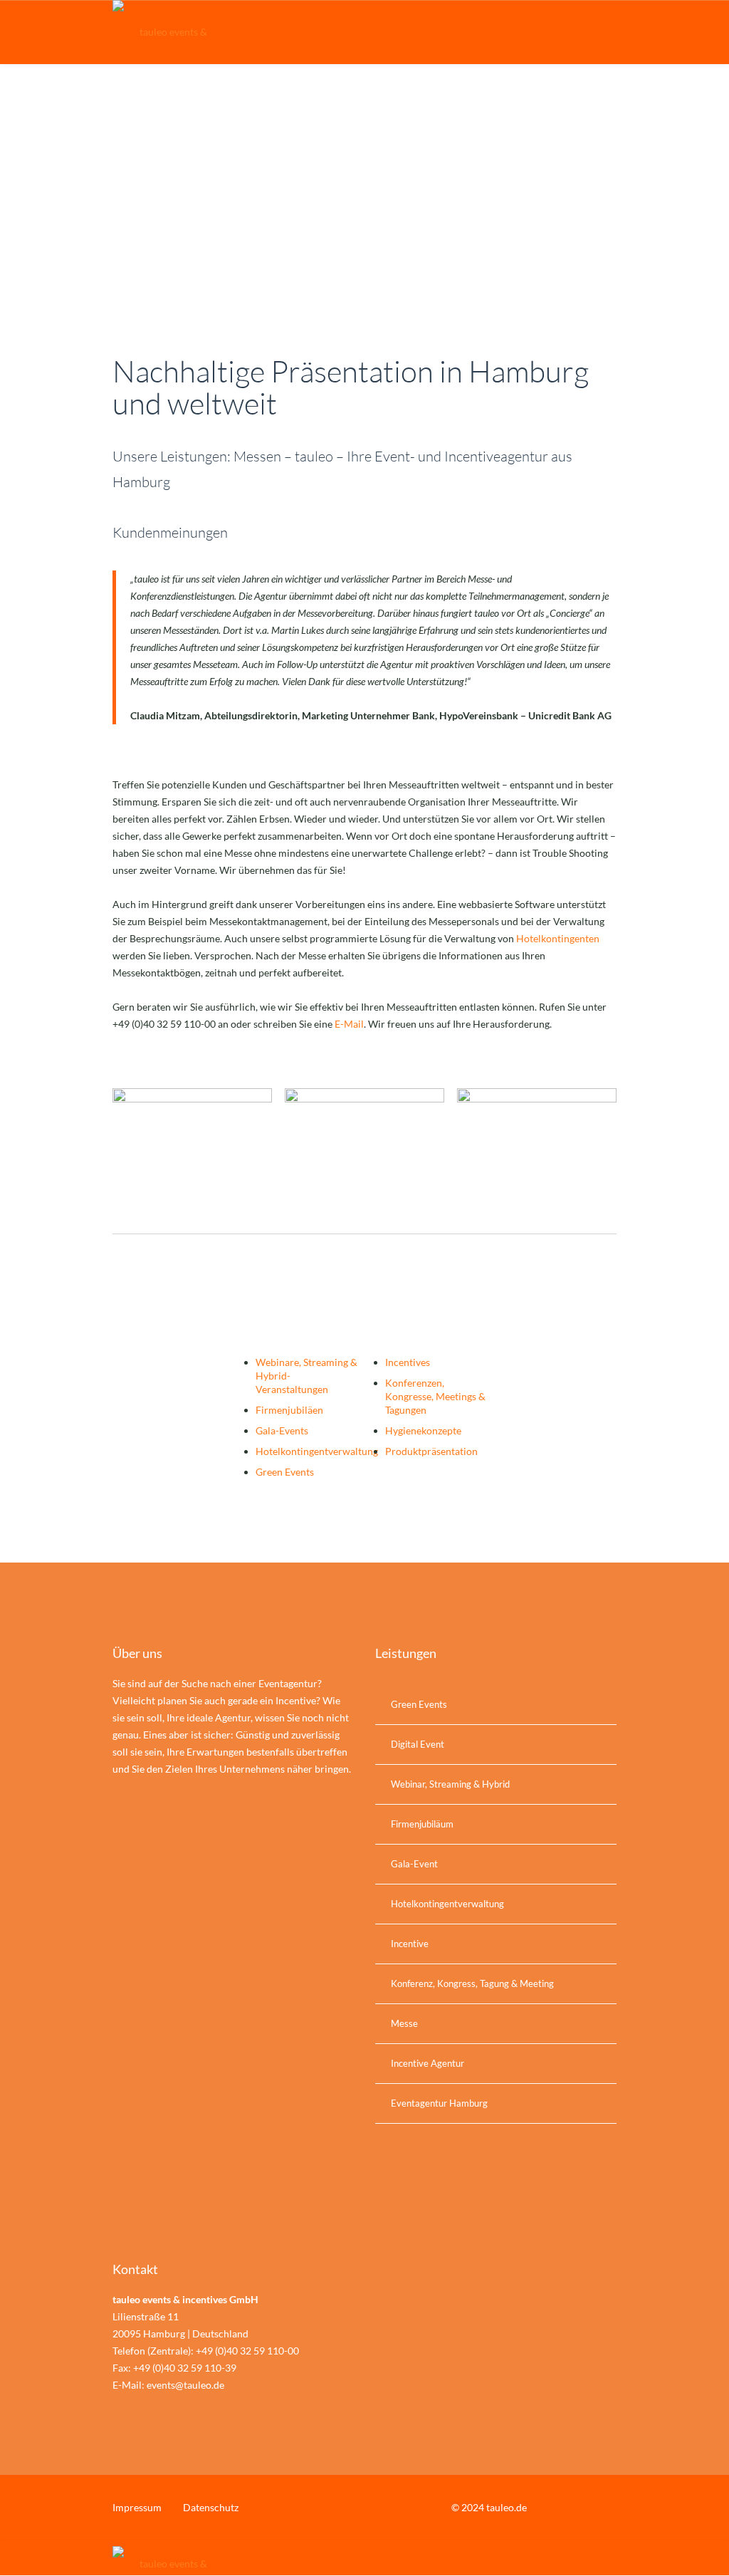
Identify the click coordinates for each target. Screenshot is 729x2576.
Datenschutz (211, 2507)
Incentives (408, 1362)
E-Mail (349, 1024)
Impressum (137, 2507)
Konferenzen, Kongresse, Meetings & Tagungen (435, 1396)
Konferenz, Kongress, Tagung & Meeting (472, 1983)
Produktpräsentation (431, 1451)
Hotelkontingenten (558, 938)
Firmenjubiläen (289, 1410)
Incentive (410, 1944)
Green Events (285, 1472)
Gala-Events (282, 1430)
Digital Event (418, 1744)
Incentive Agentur (428, 2063)
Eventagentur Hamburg (439, 2103)
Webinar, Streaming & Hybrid (450, 1784)
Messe (404, 2023)
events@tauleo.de (185, 2385)
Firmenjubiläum (422, 1824)
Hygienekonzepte (423, 1430)
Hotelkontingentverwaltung (317, 1451)
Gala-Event (414, 1864)
